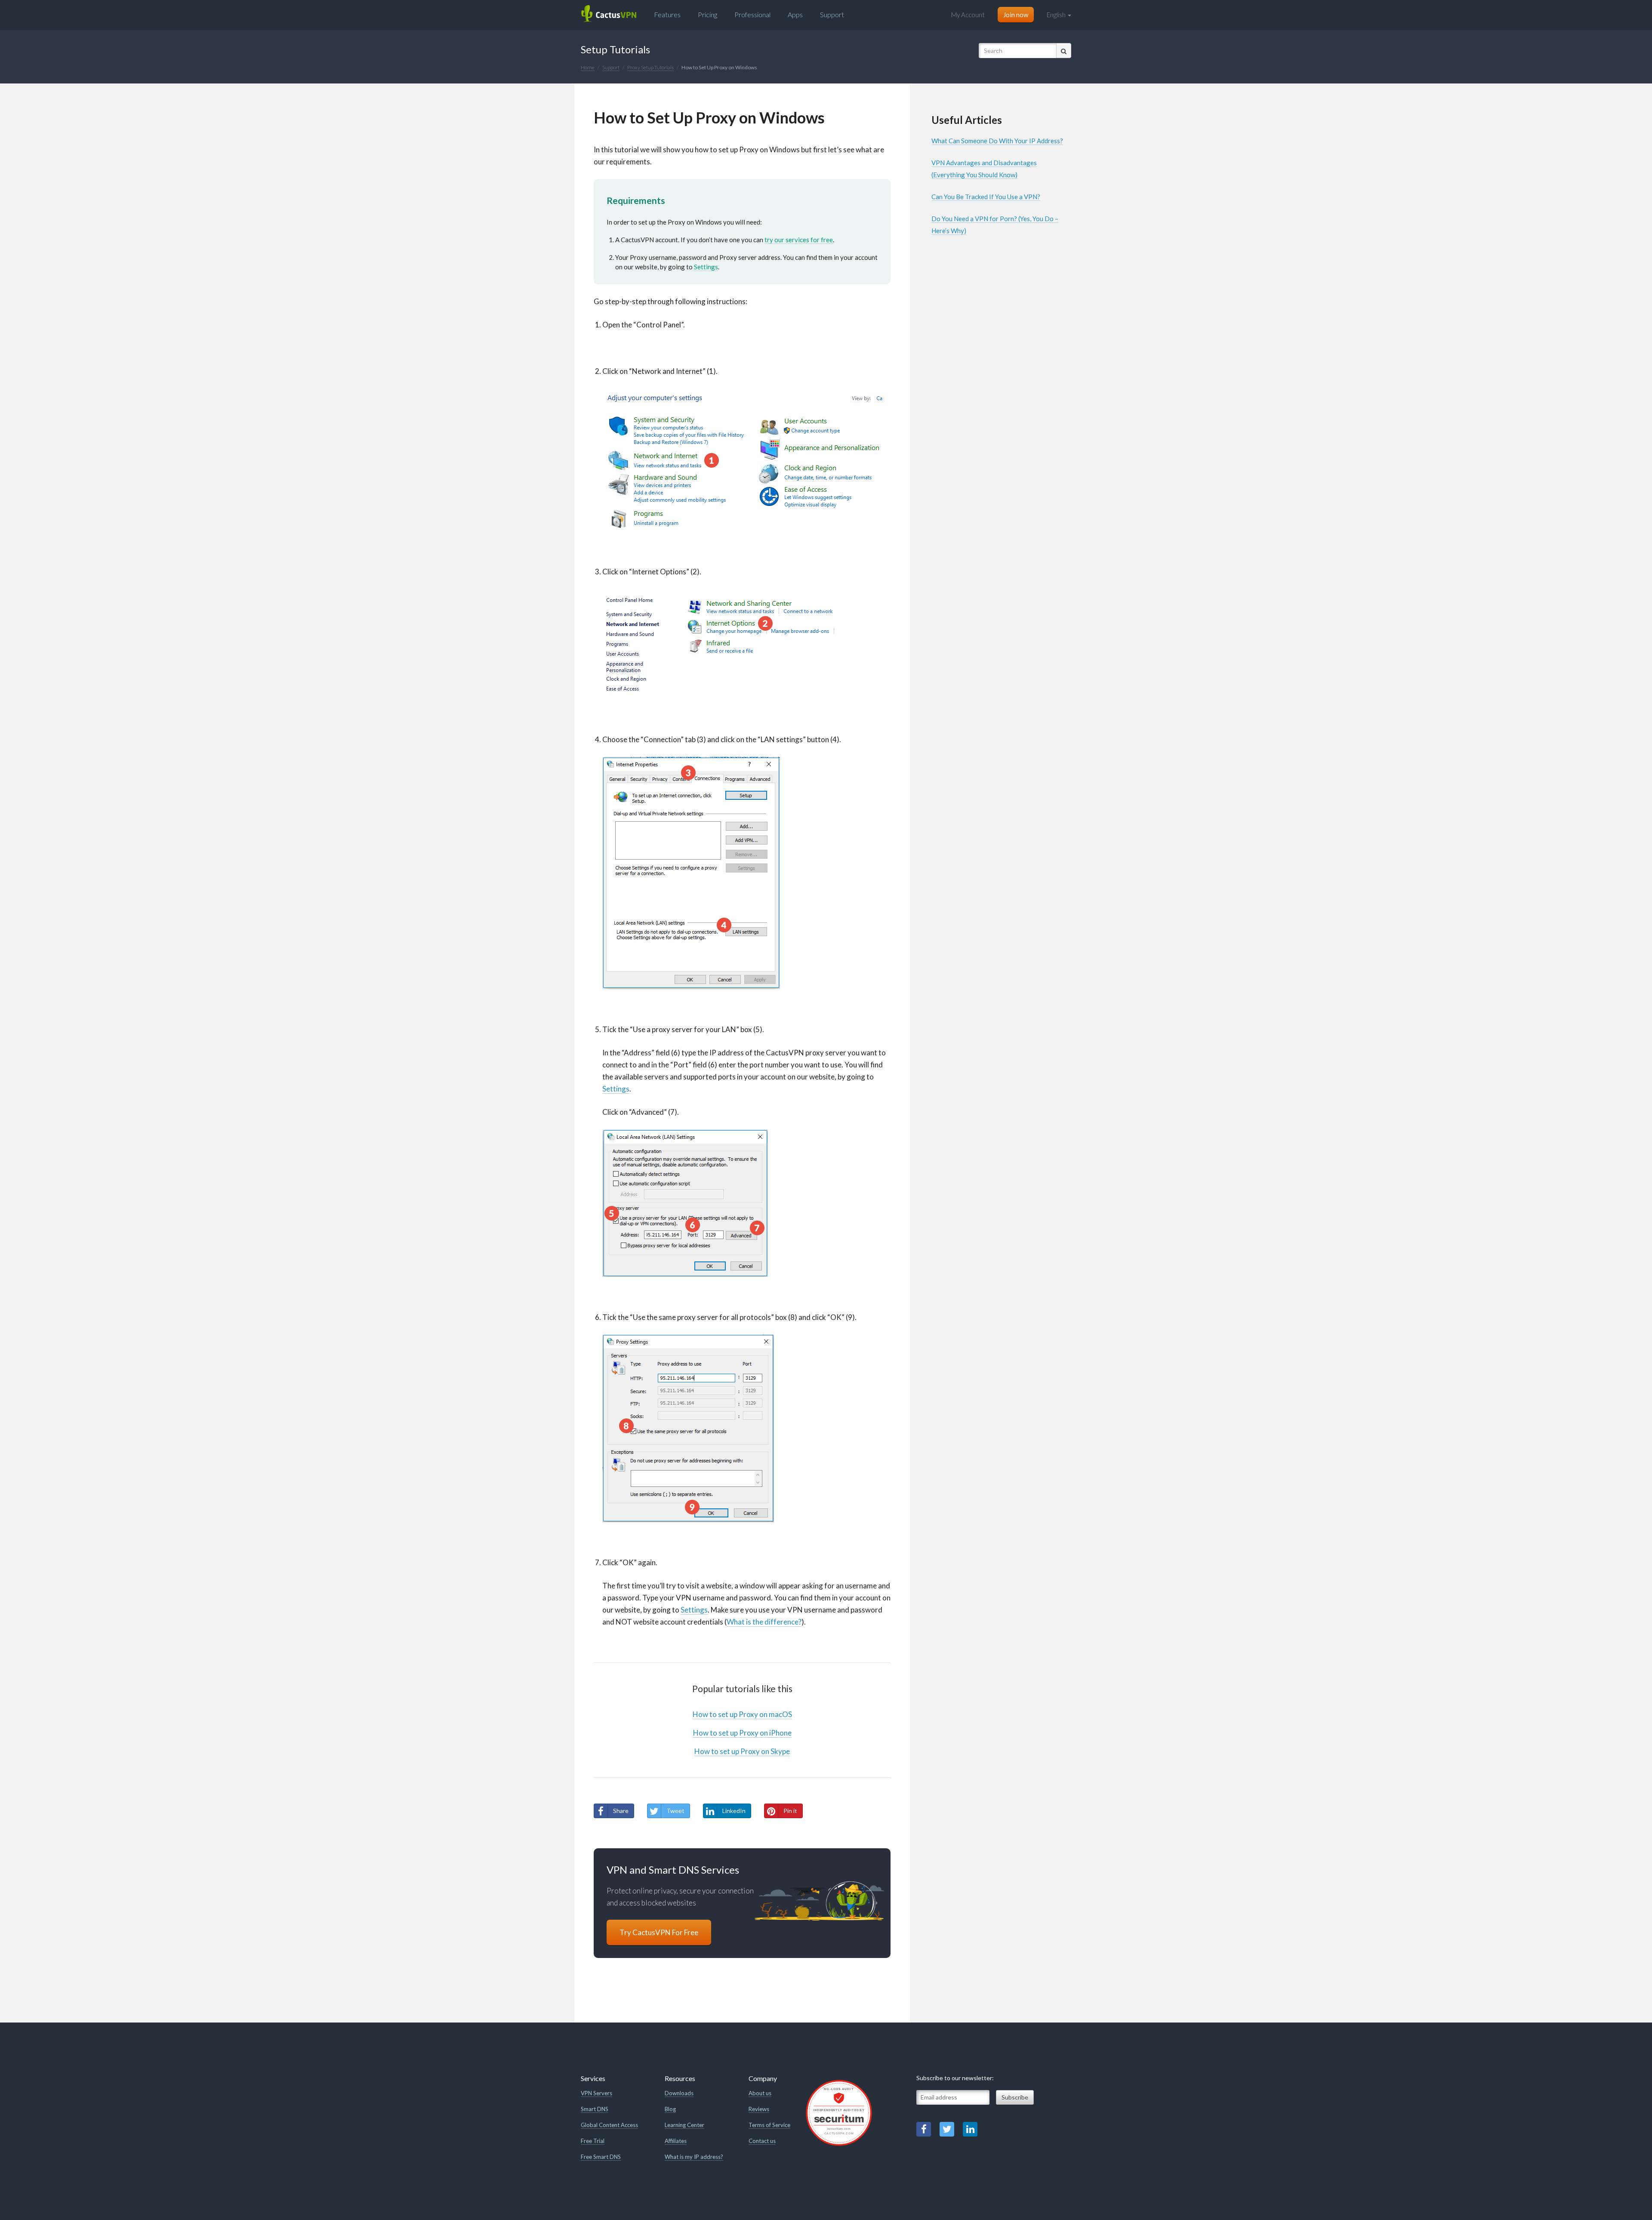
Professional (752, 14)
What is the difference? (764, 1622)
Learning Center (684, 2125)
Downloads (679, 2093)
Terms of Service (769, 2125)
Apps (795, 14)
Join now (1016, 15)
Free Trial (593, 2141)
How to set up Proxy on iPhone (742, 1733)
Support (832, 14)
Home (588, 67)
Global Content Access (609, 2125)
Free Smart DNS (601, 2157)
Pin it (790, 1811)
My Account (968, 15)
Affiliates (676, 2141)
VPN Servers (596, 2093)
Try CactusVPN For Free (659, 1932)
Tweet (675, 1811)
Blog (670, 2109)
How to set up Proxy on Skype (742, 1751)
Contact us (762, 2141)
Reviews (759, 2109)
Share (621, 1811)
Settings (706, 267)
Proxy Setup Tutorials (650, 67)
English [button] (1057, 15)
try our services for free (799, 240)
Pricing (707, 14)
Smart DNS (595, 2109)
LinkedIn (734, 1811)
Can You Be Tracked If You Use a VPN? (986, 197)
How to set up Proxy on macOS (742, 1714)
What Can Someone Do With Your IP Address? (997, 141)
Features (667, 14)
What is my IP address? (694, 2157)
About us (760, 2093)
